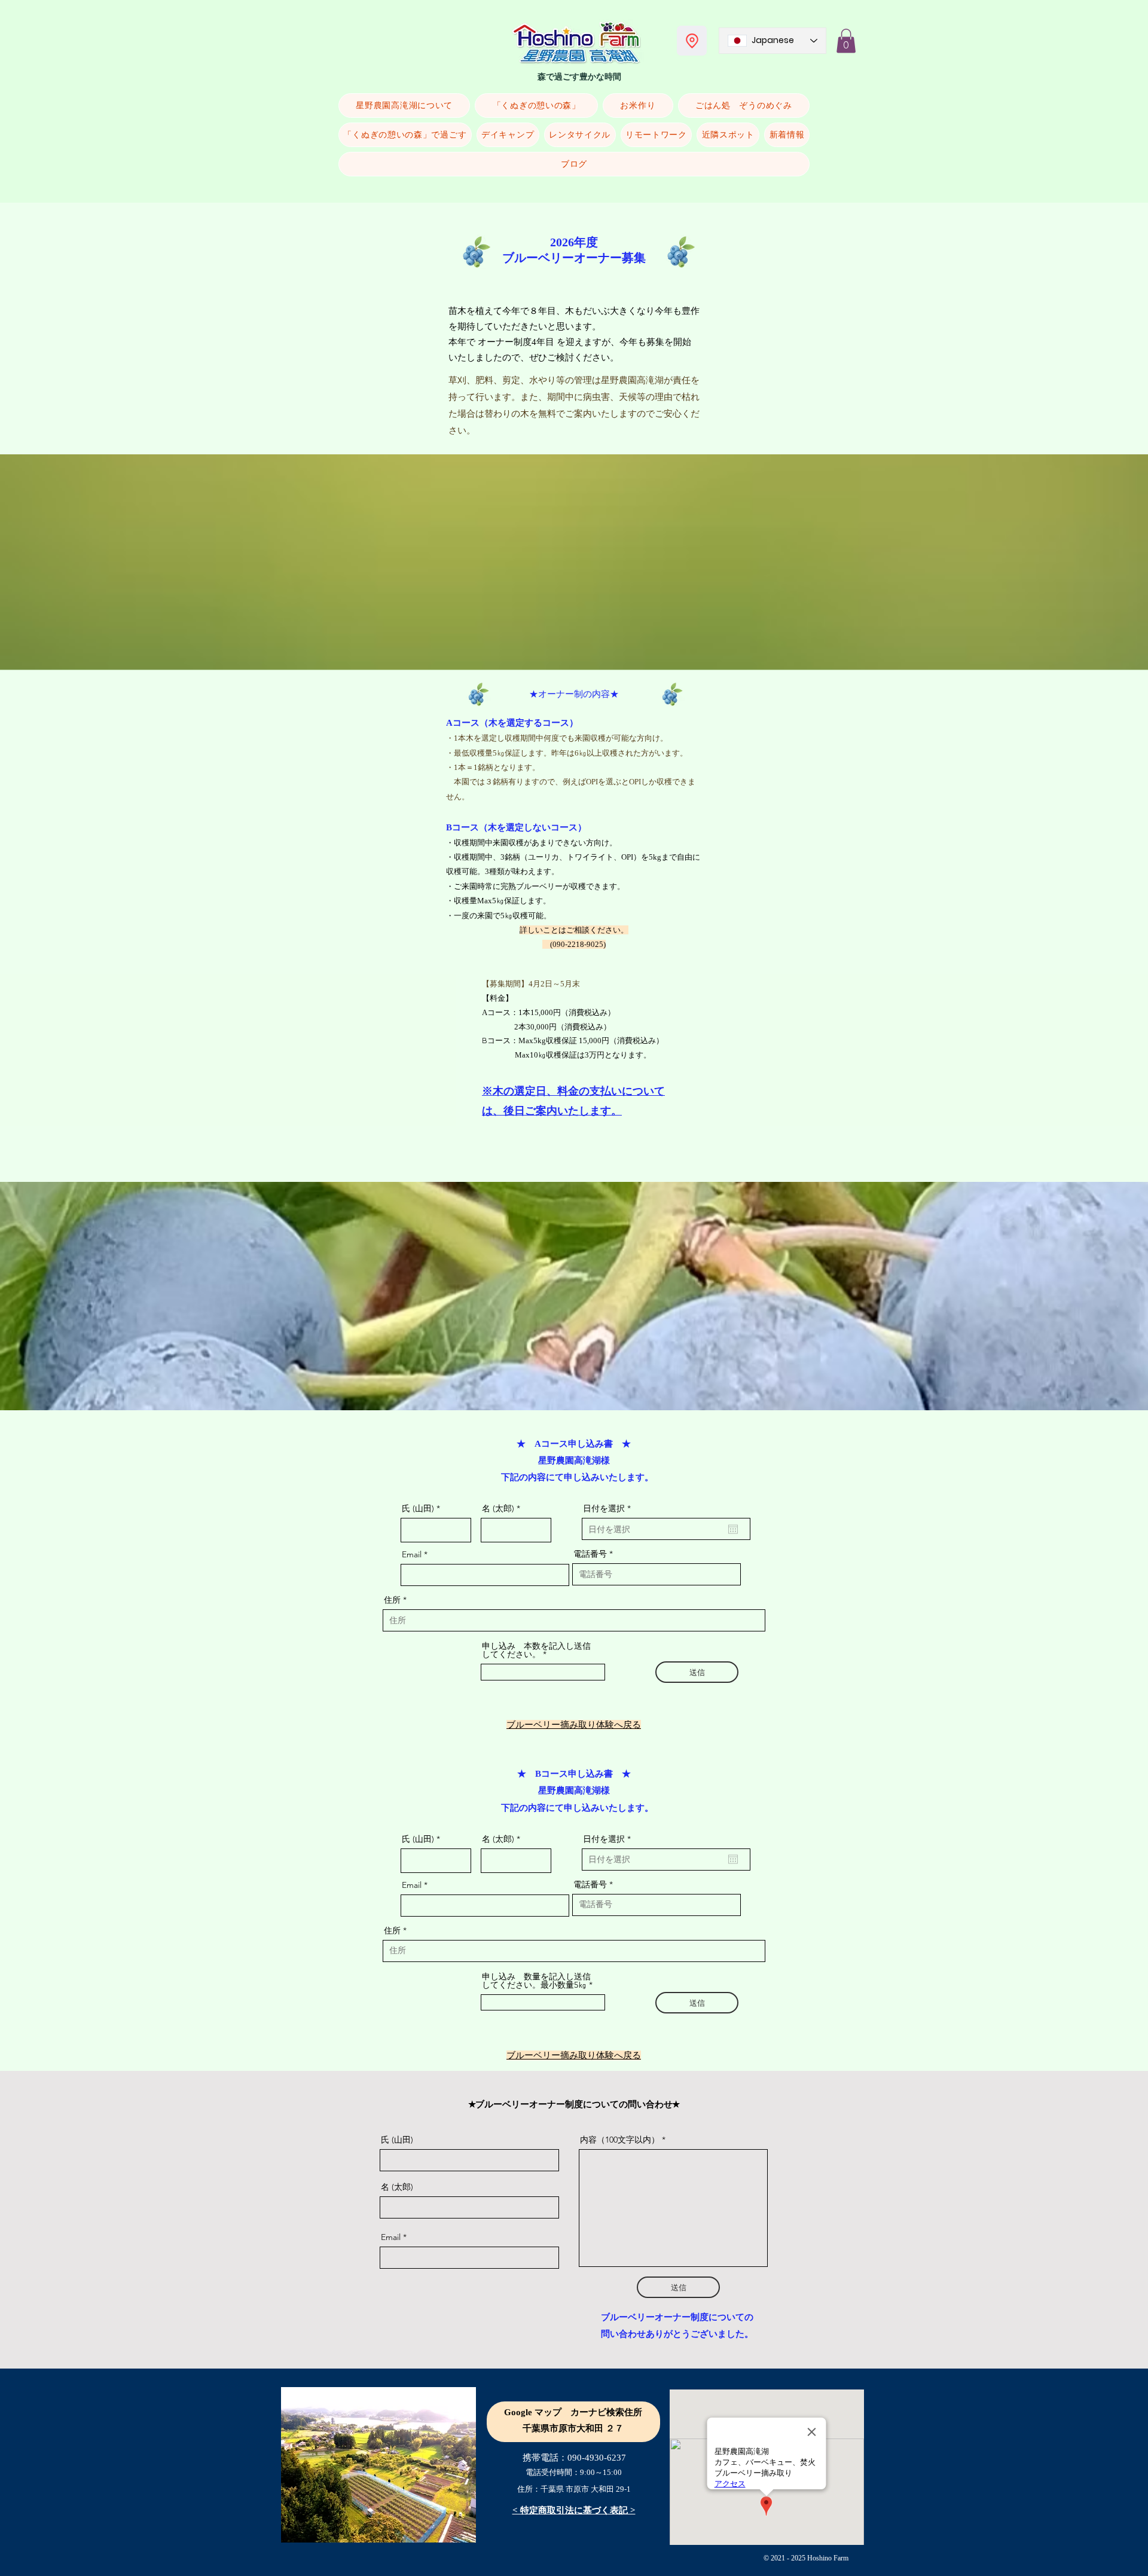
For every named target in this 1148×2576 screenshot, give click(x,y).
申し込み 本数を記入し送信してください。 (536, 1650)
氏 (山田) (418, 1508)
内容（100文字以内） (620, 2140)
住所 (392, 1600)
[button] (846, 41)
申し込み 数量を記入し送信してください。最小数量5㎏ (536, 1981)
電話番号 (590, 1554)
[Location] (692, 41)
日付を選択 (609, 1508)
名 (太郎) (498, 1508)
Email (412, 1554)
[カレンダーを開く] (733, 1529)
